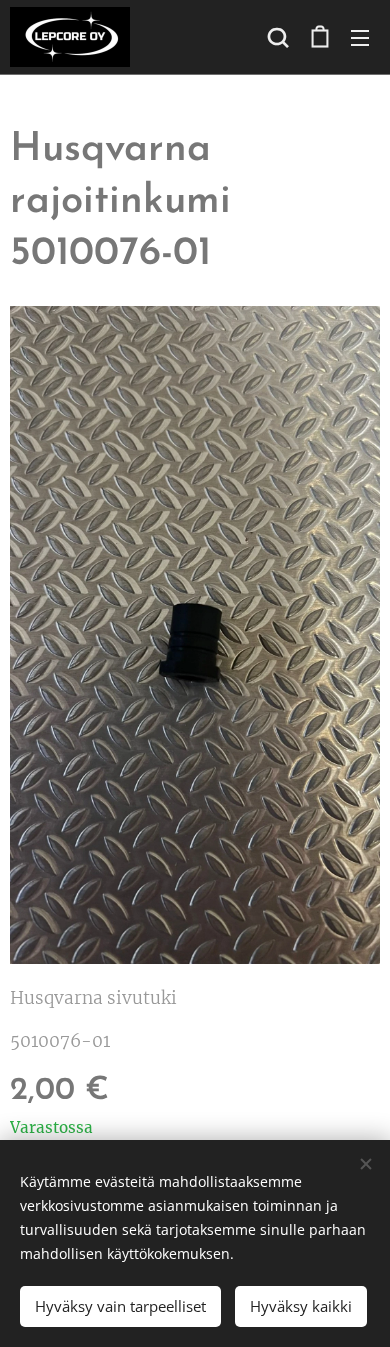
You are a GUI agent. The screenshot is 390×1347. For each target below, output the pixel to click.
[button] (278, 37)
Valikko (360, 37)
